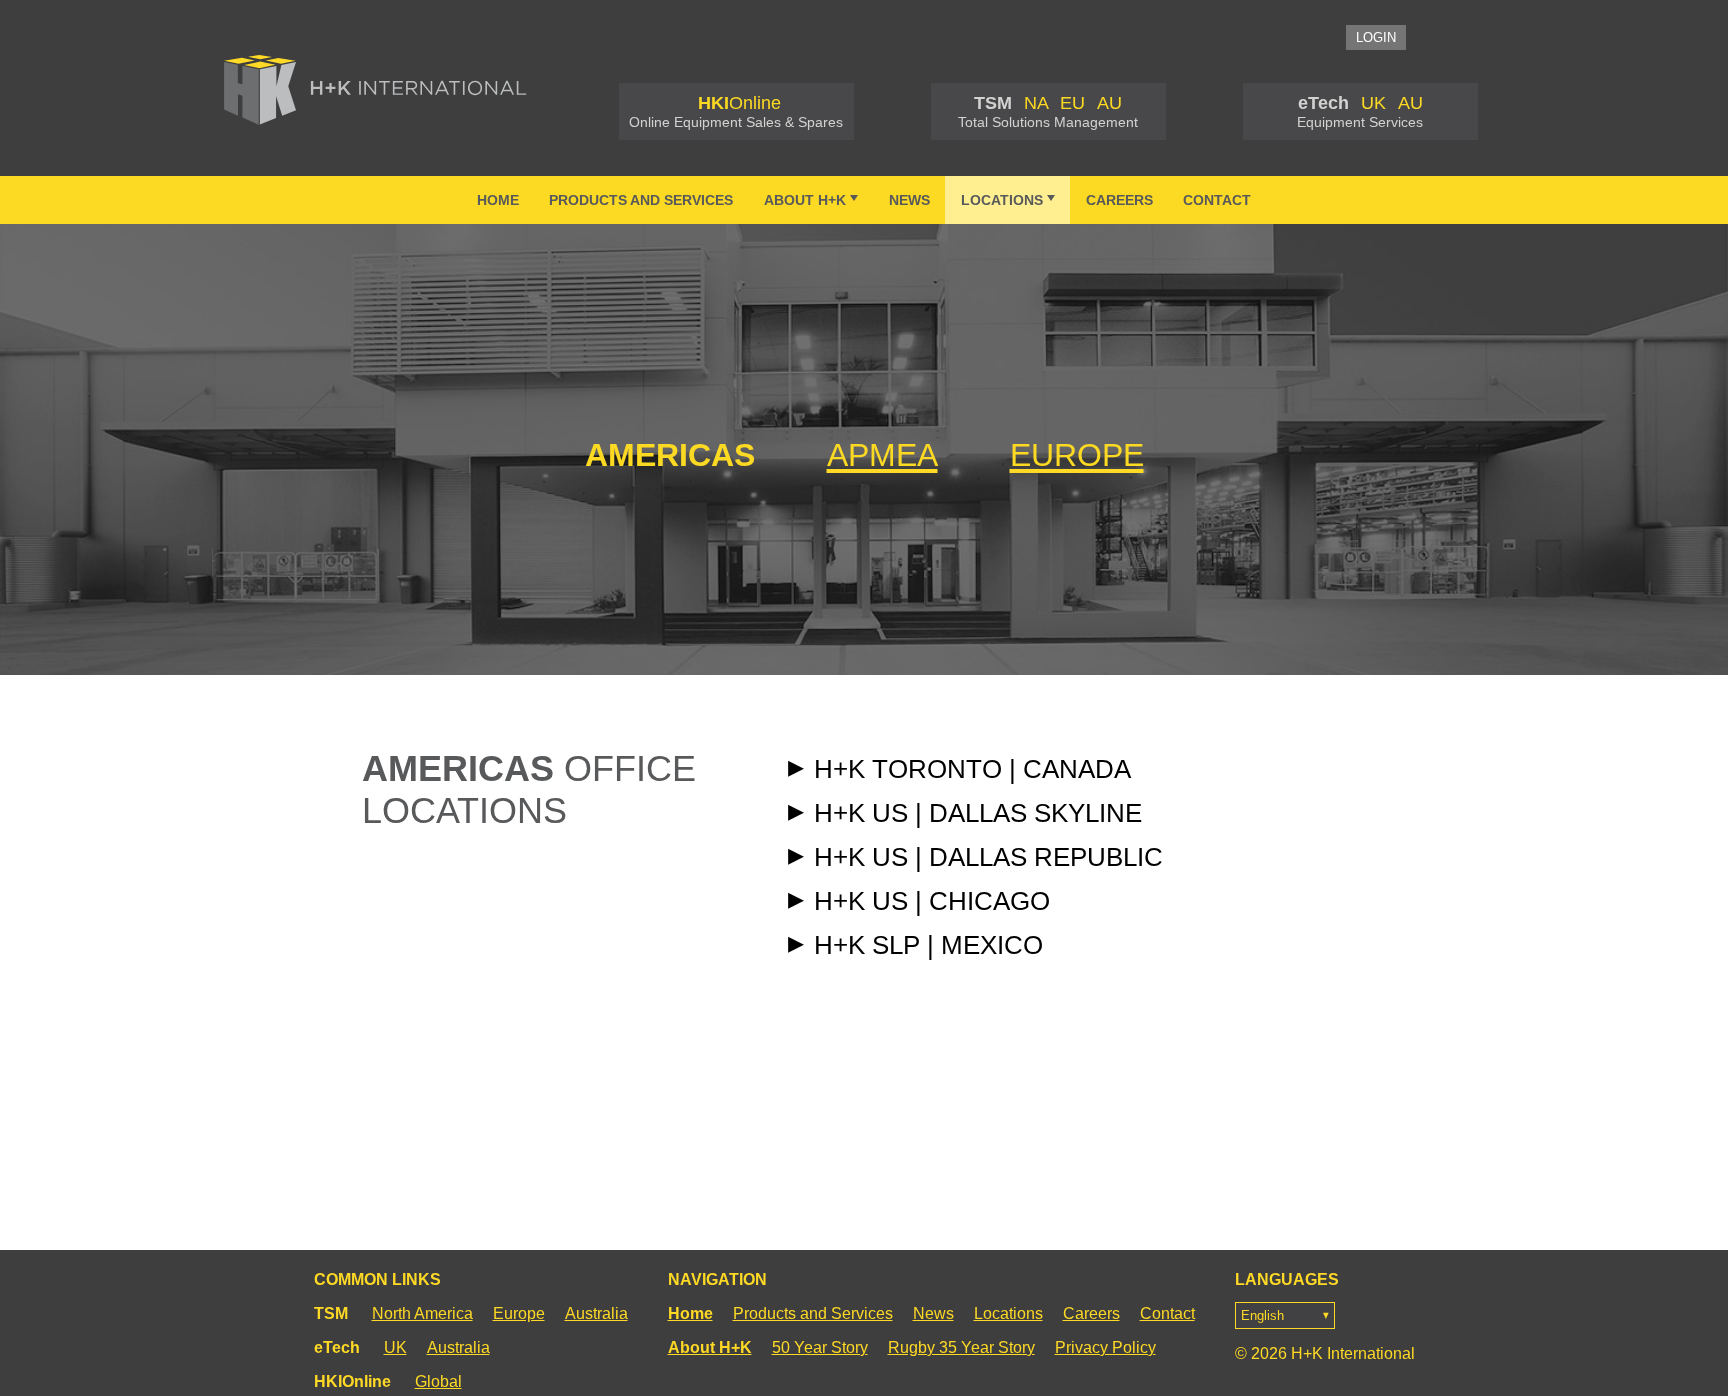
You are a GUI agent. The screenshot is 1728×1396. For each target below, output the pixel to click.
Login (1376, 37)
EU (1072, 103)
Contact (1217, 200)
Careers (1119, 200)
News (909, 200)
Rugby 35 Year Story (961, 1347)
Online (739, 103)
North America (422, 1313)
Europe (519, 1313)
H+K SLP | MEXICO (928, 945)
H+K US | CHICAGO (932, 901)
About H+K (805, 200)
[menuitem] (497, 200)
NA (1036, 103)
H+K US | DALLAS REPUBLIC (988, 857)
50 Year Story (820, 1347)
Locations (1002, 200)
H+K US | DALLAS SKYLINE (978, 813)
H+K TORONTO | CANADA (972, 769)
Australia (596, 1313)
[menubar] (864, 200)
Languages (1287, 1279)
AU (1109, 103)
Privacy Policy (1105, 1347)
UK (1373, 103)
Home (498, 200)
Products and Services (641, 200)
